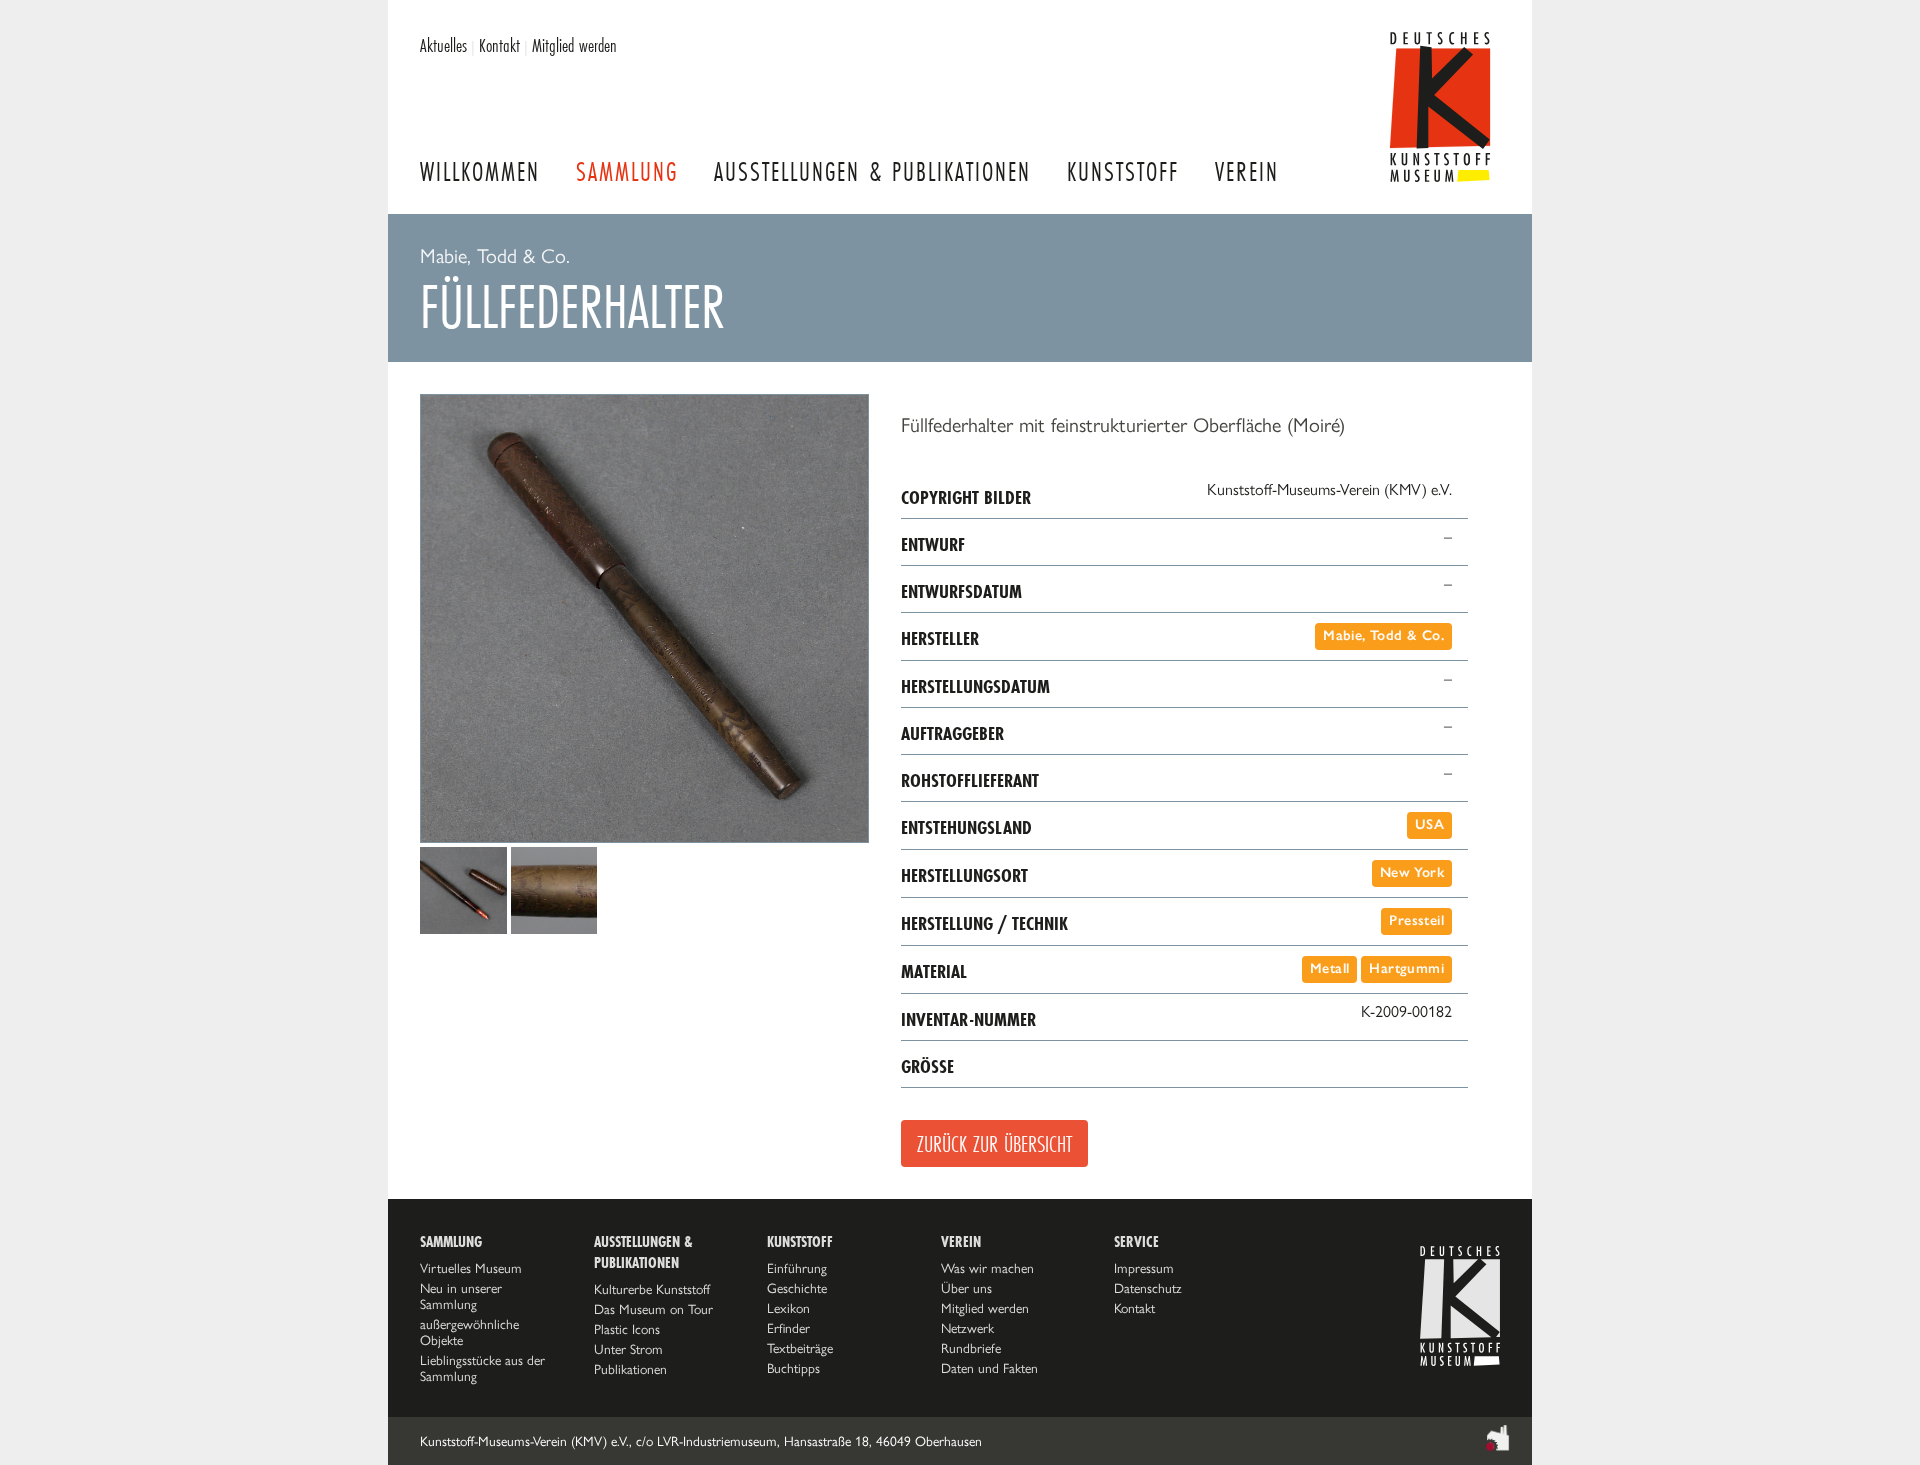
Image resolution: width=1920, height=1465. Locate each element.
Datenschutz (1148, 1288)
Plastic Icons (627, 1329)
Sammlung (627, 171)
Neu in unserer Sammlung (461, 1296)
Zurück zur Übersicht (994, 1143)
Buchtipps (793, 1368)
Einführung (797, 1268)
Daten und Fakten (989, 1368)
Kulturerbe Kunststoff (652, 1289)
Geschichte (797, 1288)
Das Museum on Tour (653, 1309)
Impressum (1144, 1268)
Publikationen (630, 1369)
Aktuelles (443, 45)
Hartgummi (1406, 968)
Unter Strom (628, 1349)
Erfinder (788, 1328)
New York (1412, 872)
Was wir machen (987, 1268)
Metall (1329, 968)
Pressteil (1416, 920)
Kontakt (499, 45)
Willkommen (480, 171)
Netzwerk (967, 1328)
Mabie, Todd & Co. (1383, 635)
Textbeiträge (800, 1348)
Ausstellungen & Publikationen (872, 171)
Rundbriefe (971, 1348)
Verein (1247, 171)
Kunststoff (1123, 171)
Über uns (966, 1288)
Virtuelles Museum (471, 1268)
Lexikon (788, 1308)
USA (1429, 824)
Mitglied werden (574, 45)
